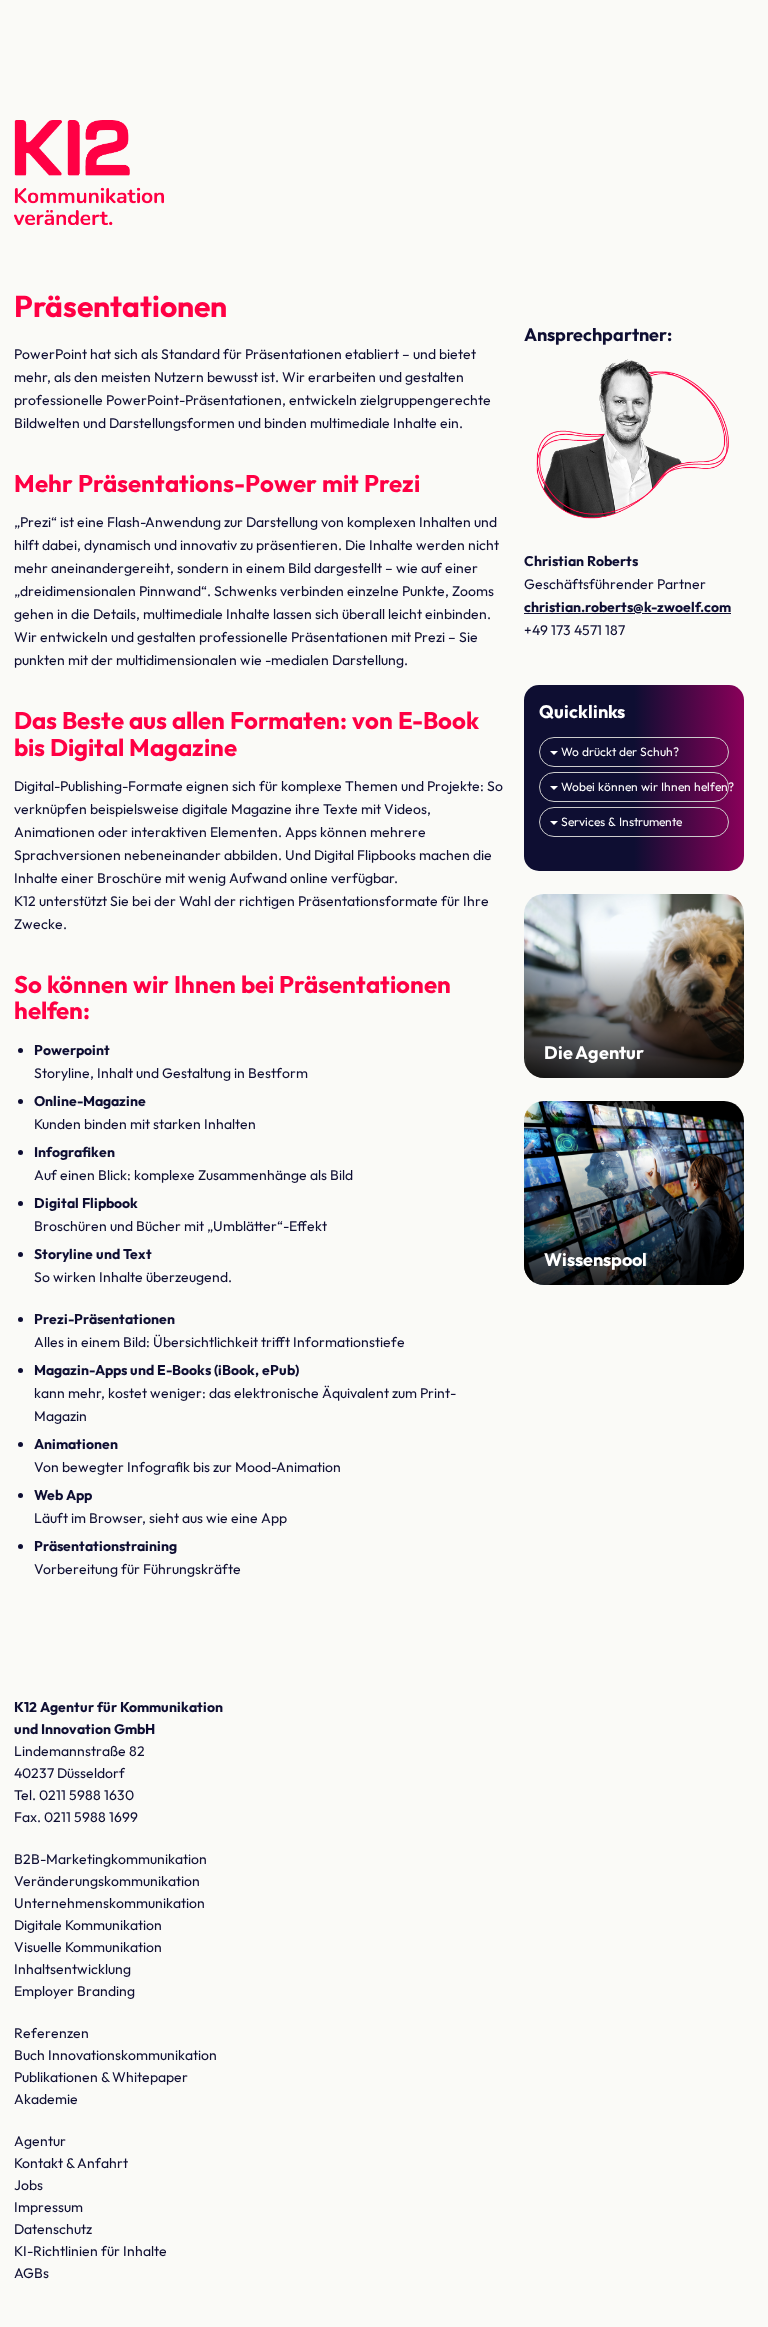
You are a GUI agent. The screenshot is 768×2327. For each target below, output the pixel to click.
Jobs (28, 2185)
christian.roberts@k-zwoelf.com (627, 607)
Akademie (46, 2099)
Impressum (48, 2207)
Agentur (40, 2141)
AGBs (31, 2273)
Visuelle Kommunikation (88, 1947)
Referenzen (51, 2033)
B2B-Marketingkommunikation (110, 1859)
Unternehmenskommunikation (109, 1903)
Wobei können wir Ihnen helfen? (643, 786)
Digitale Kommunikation (88, 1925)
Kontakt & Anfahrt (71, 2163)
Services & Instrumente (620, 821)
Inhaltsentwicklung (72, 1969)
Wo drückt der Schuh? (618, 751)
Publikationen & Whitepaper (101, 2077)
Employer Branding (74, 1991)
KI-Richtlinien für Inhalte (90, 2251)
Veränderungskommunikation (107, 1881)
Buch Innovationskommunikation (115, 2055)
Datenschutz (53, 2229)
